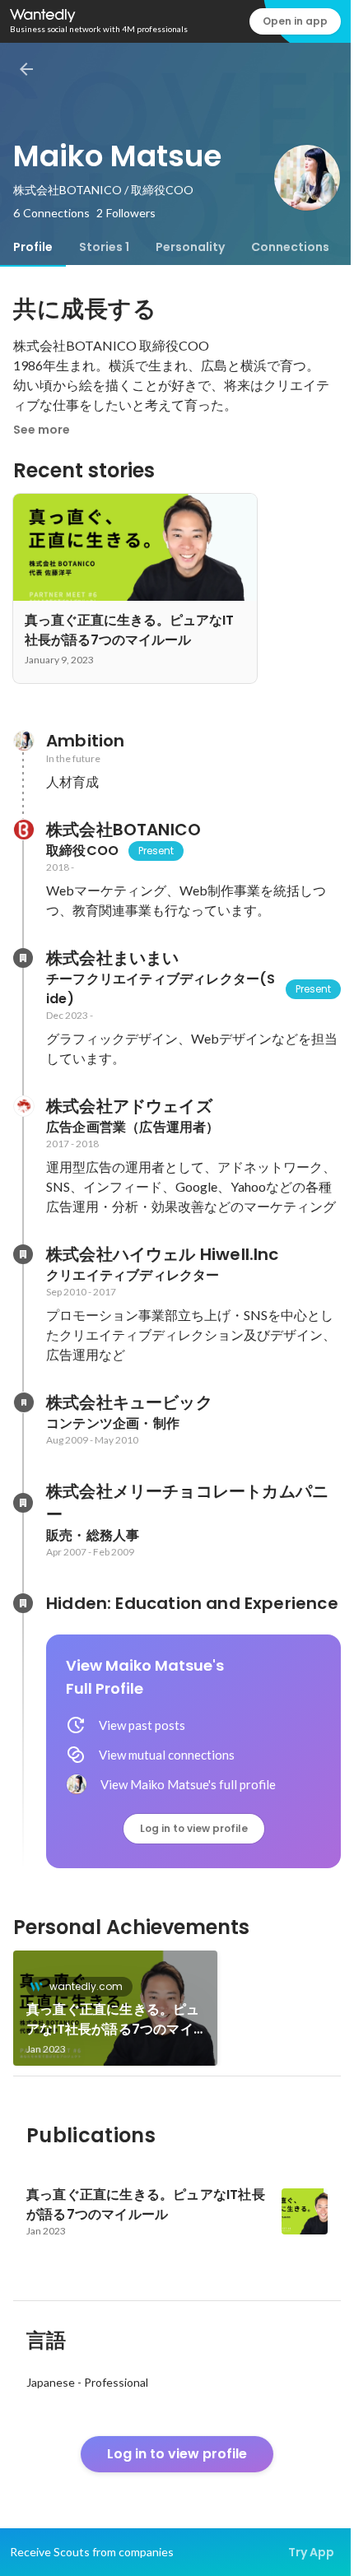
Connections (290, 247)
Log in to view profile (194, 1828)
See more (42, 430)
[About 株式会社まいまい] (23, 958)
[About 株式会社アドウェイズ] (23, 1106)
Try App (311, 2552)
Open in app (295, 21)
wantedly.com (86, 1986)
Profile (33, 247)
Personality (190, 247)
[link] (115, 2008)
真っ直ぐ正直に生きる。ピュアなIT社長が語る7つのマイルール (113, 2020)
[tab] (33, 247)
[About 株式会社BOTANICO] (23, 830)
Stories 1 (104, 247)
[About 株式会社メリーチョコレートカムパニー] (23, 1503)
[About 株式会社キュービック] (23, 1402)
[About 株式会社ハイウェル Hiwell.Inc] (23, 1254)
